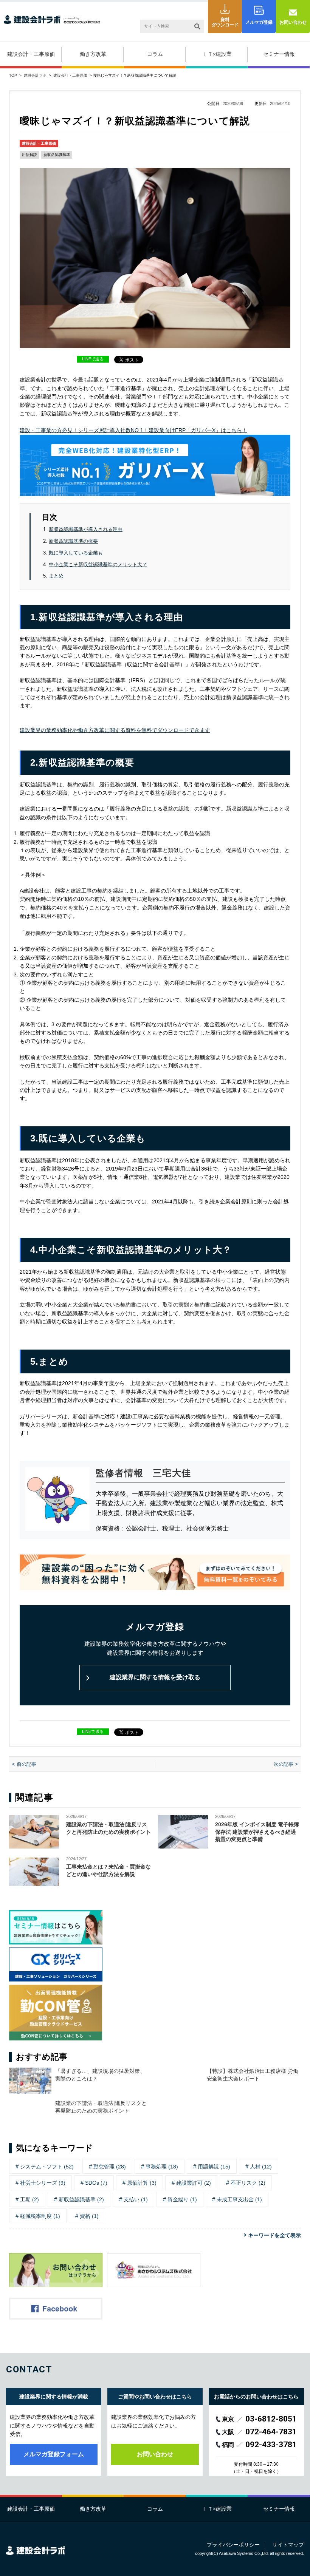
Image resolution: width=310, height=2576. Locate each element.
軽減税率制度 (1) (40, 2216)
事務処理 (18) (162, 2167)
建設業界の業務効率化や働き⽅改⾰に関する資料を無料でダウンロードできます (115, 730)
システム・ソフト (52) (47, 2167)
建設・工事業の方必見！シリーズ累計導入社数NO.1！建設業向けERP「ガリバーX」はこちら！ (133, 430)
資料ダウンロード (225, 22)
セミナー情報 (279, 54)
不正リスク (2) (248, 2183)
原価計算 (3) (142, 2183)
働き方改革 (93, 54)
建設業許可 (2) (194, 2183)
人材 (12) (261, 2167)
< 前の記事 (24, 1764)
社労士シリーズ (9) (43, 2183)
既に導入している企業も (76, 553)
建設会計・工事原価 (31, 54)
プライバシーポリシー (233, 2545)
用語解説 (29, 155)
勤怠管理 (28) (110, 2167)
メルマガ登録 (259, 22)
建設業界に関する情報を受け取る (155, 1677)
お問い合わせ (293, 22)
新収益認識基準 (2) (81, 2199)
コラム (155, 54)
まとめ (56, 576)
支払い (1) (136, 2199)
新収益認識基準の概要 (73, 541)
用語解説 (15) (214, 2167)
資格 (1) (89, 2216)
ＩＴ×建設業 (217, 54)
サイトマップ (288, 2545)
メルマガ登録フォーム (54, 2454)
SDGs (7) (96, 2183)
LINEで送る (93, 359)
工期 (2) (29, 2199)
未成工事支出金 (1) (239, 2199)
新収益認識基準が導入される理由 (86, 529)
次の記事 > (286, 1764)
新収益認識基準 (57, 155)
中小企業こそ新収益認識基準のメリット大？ (98, 564)
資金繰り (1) (182, 2199)
